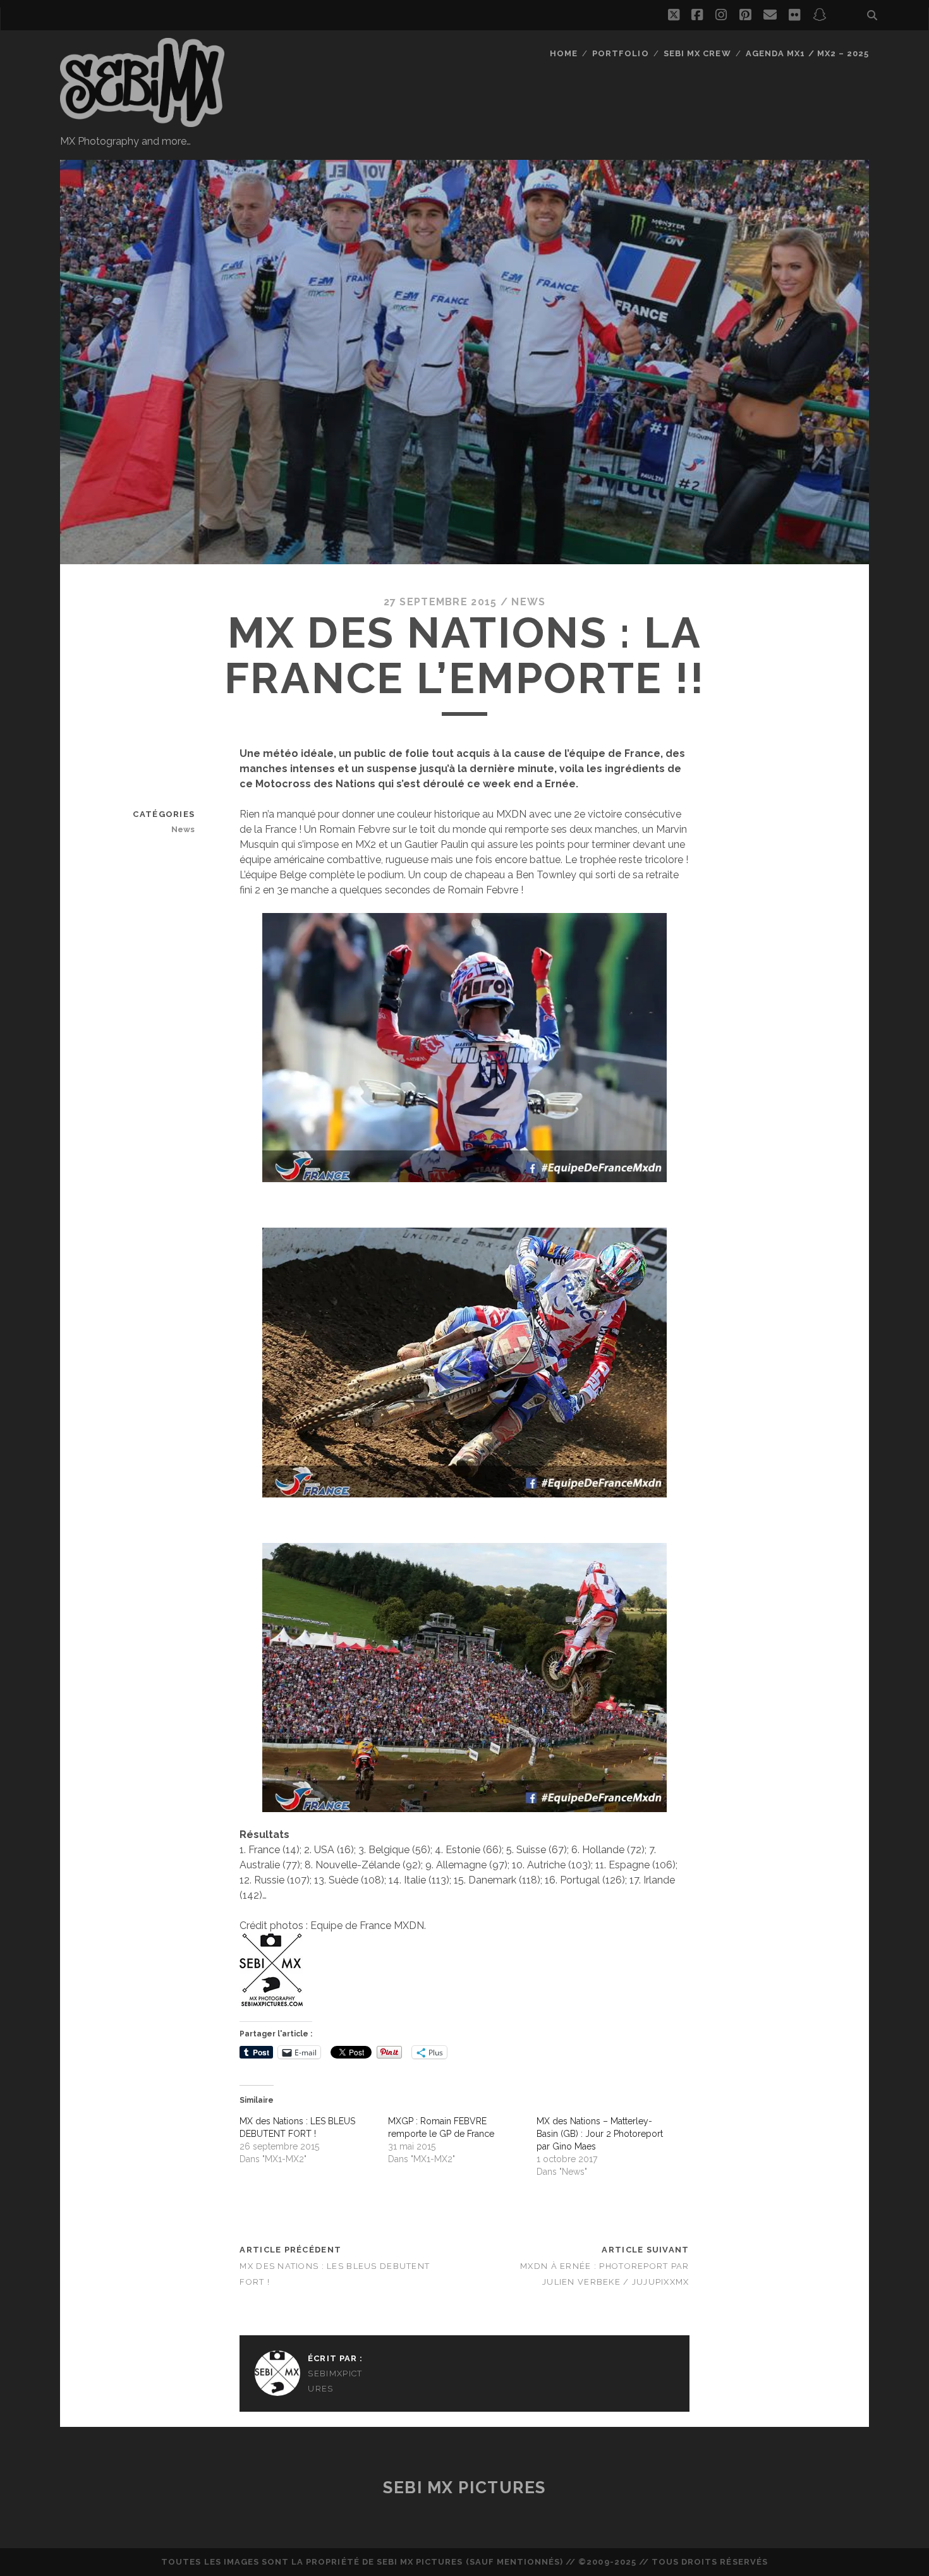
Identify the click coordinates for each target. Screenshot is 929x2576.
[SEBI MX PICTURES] (142, 121)
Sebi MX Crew (697, 53)
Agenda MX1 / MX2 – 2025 (807, 53)
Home (564, 53)
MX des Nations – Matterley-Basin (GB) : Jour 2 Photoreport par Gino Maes (600, 2134)
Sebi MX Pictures (464, 2488)
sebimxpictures (335, 2381)
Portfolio (620, 53)
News (528, 602)
